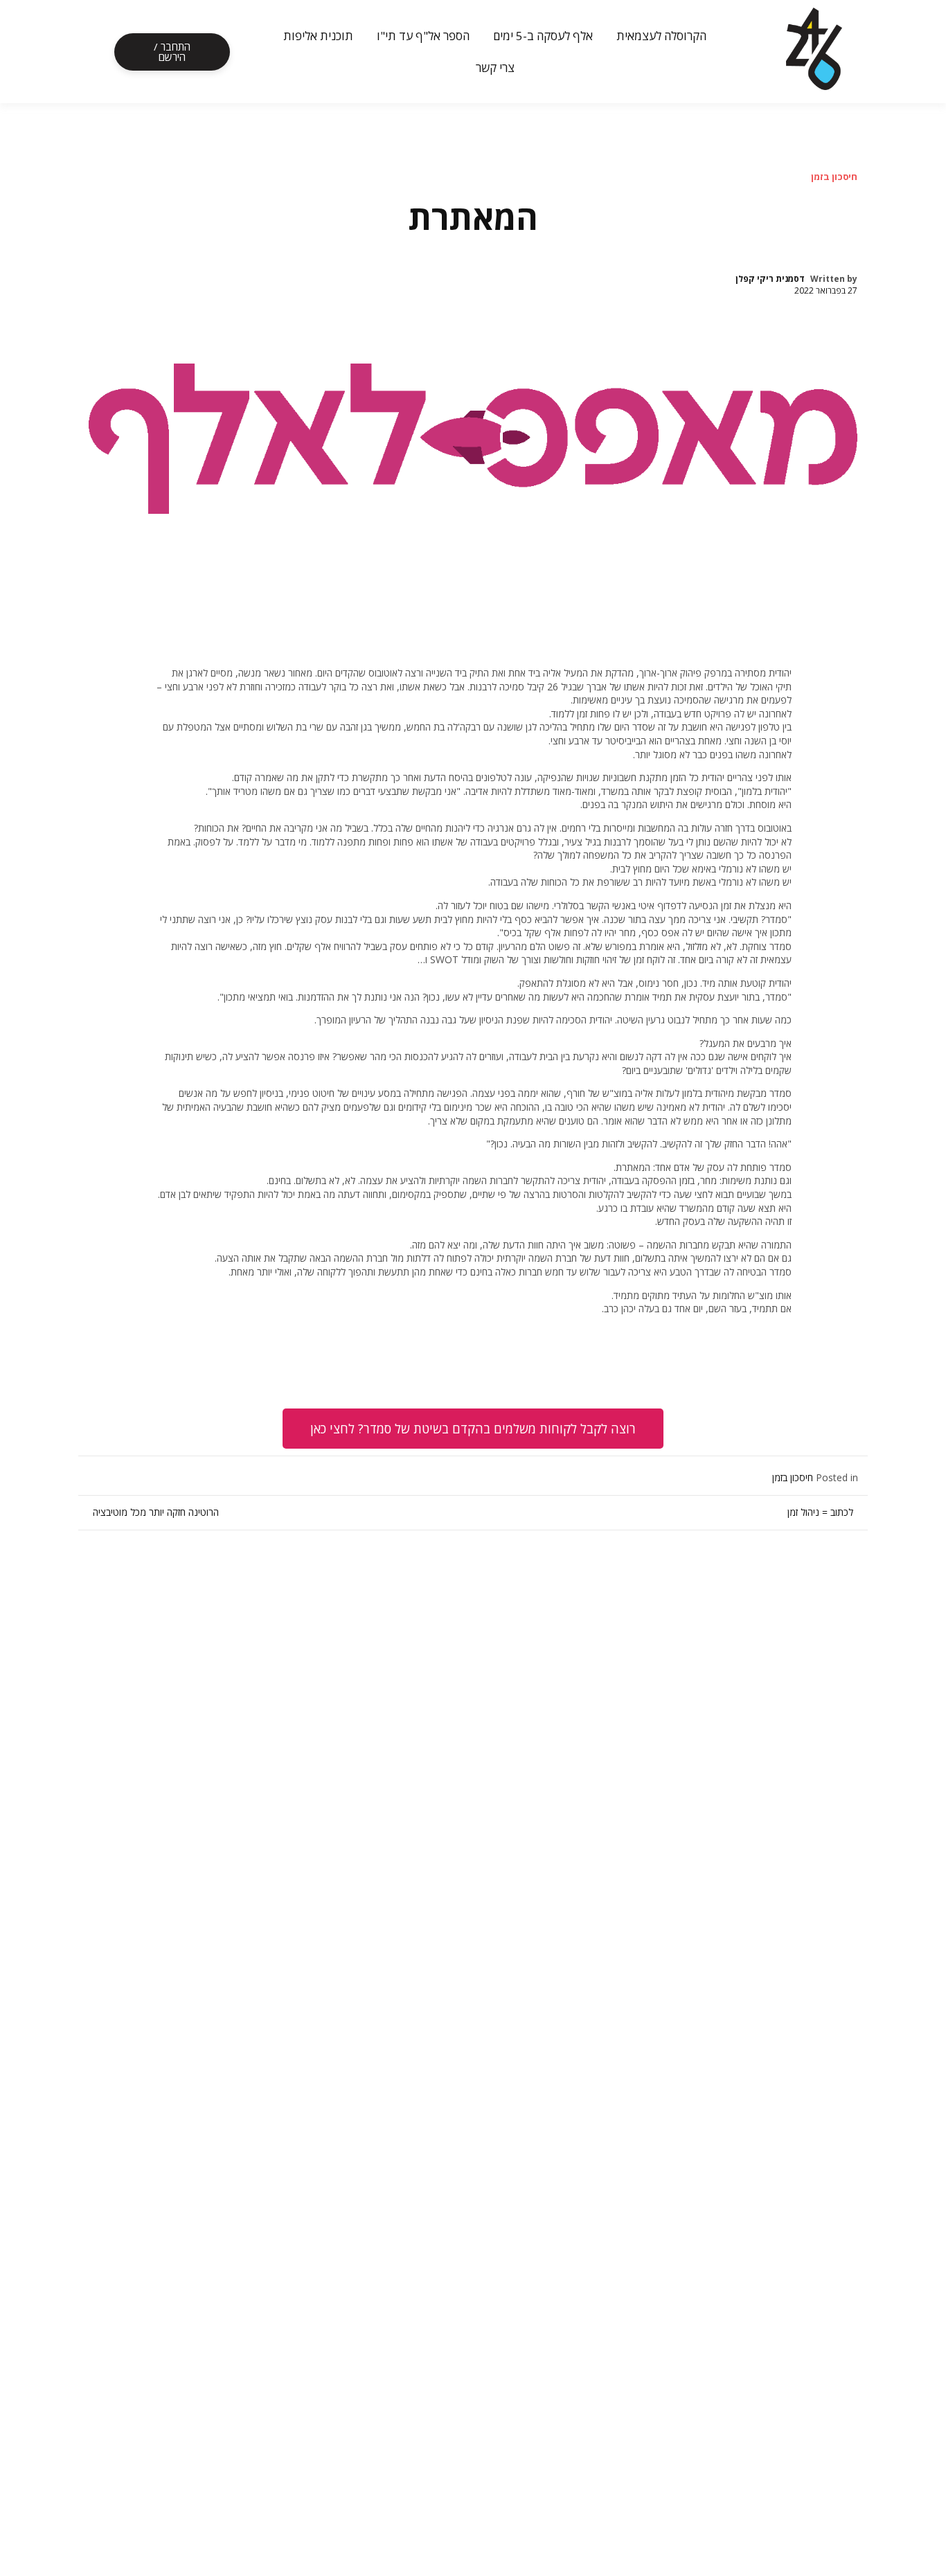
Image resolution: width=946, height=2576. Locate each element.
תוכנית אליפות (318, 36)
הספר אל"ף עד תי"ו (423, 36)
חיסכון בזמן (834, 177)
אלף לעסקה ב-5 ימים (543, 36)
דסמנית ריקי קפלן (770, 279)
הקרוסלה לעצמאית (661, 36)
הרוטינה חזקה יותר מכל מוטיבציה (156, 1512)
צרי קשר (495, 68)
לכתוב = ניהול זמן (820, 1512)
